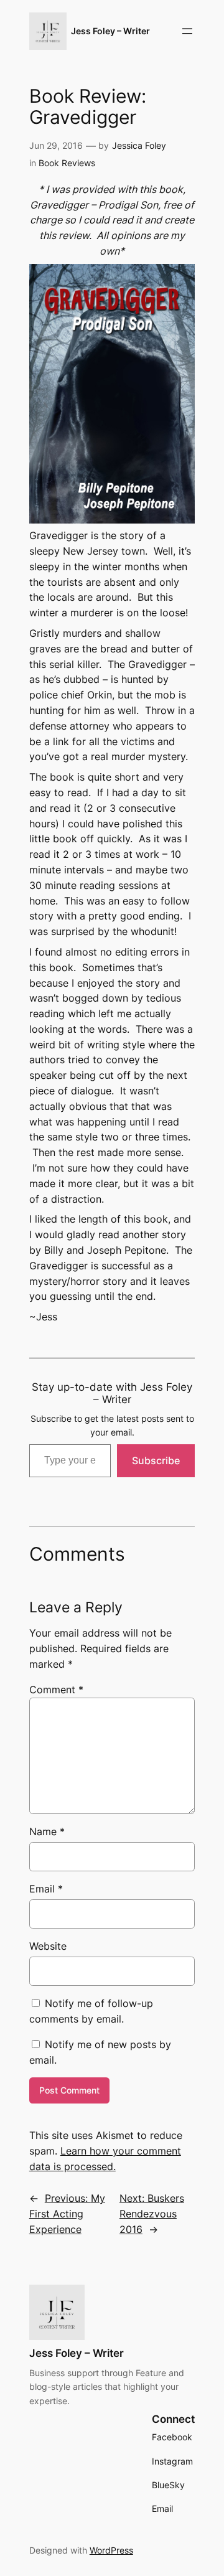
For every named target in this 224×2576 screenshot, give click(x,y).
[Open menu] (187, 31)
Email (46, 1889)
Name (47, 1831)
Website (48, 1946)
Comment (56, 1690)
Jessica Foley (139, 145)
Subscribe (156, 1460)
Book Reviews (67, 163)
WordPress (111, 2550)
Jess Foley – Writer (110, 31)
